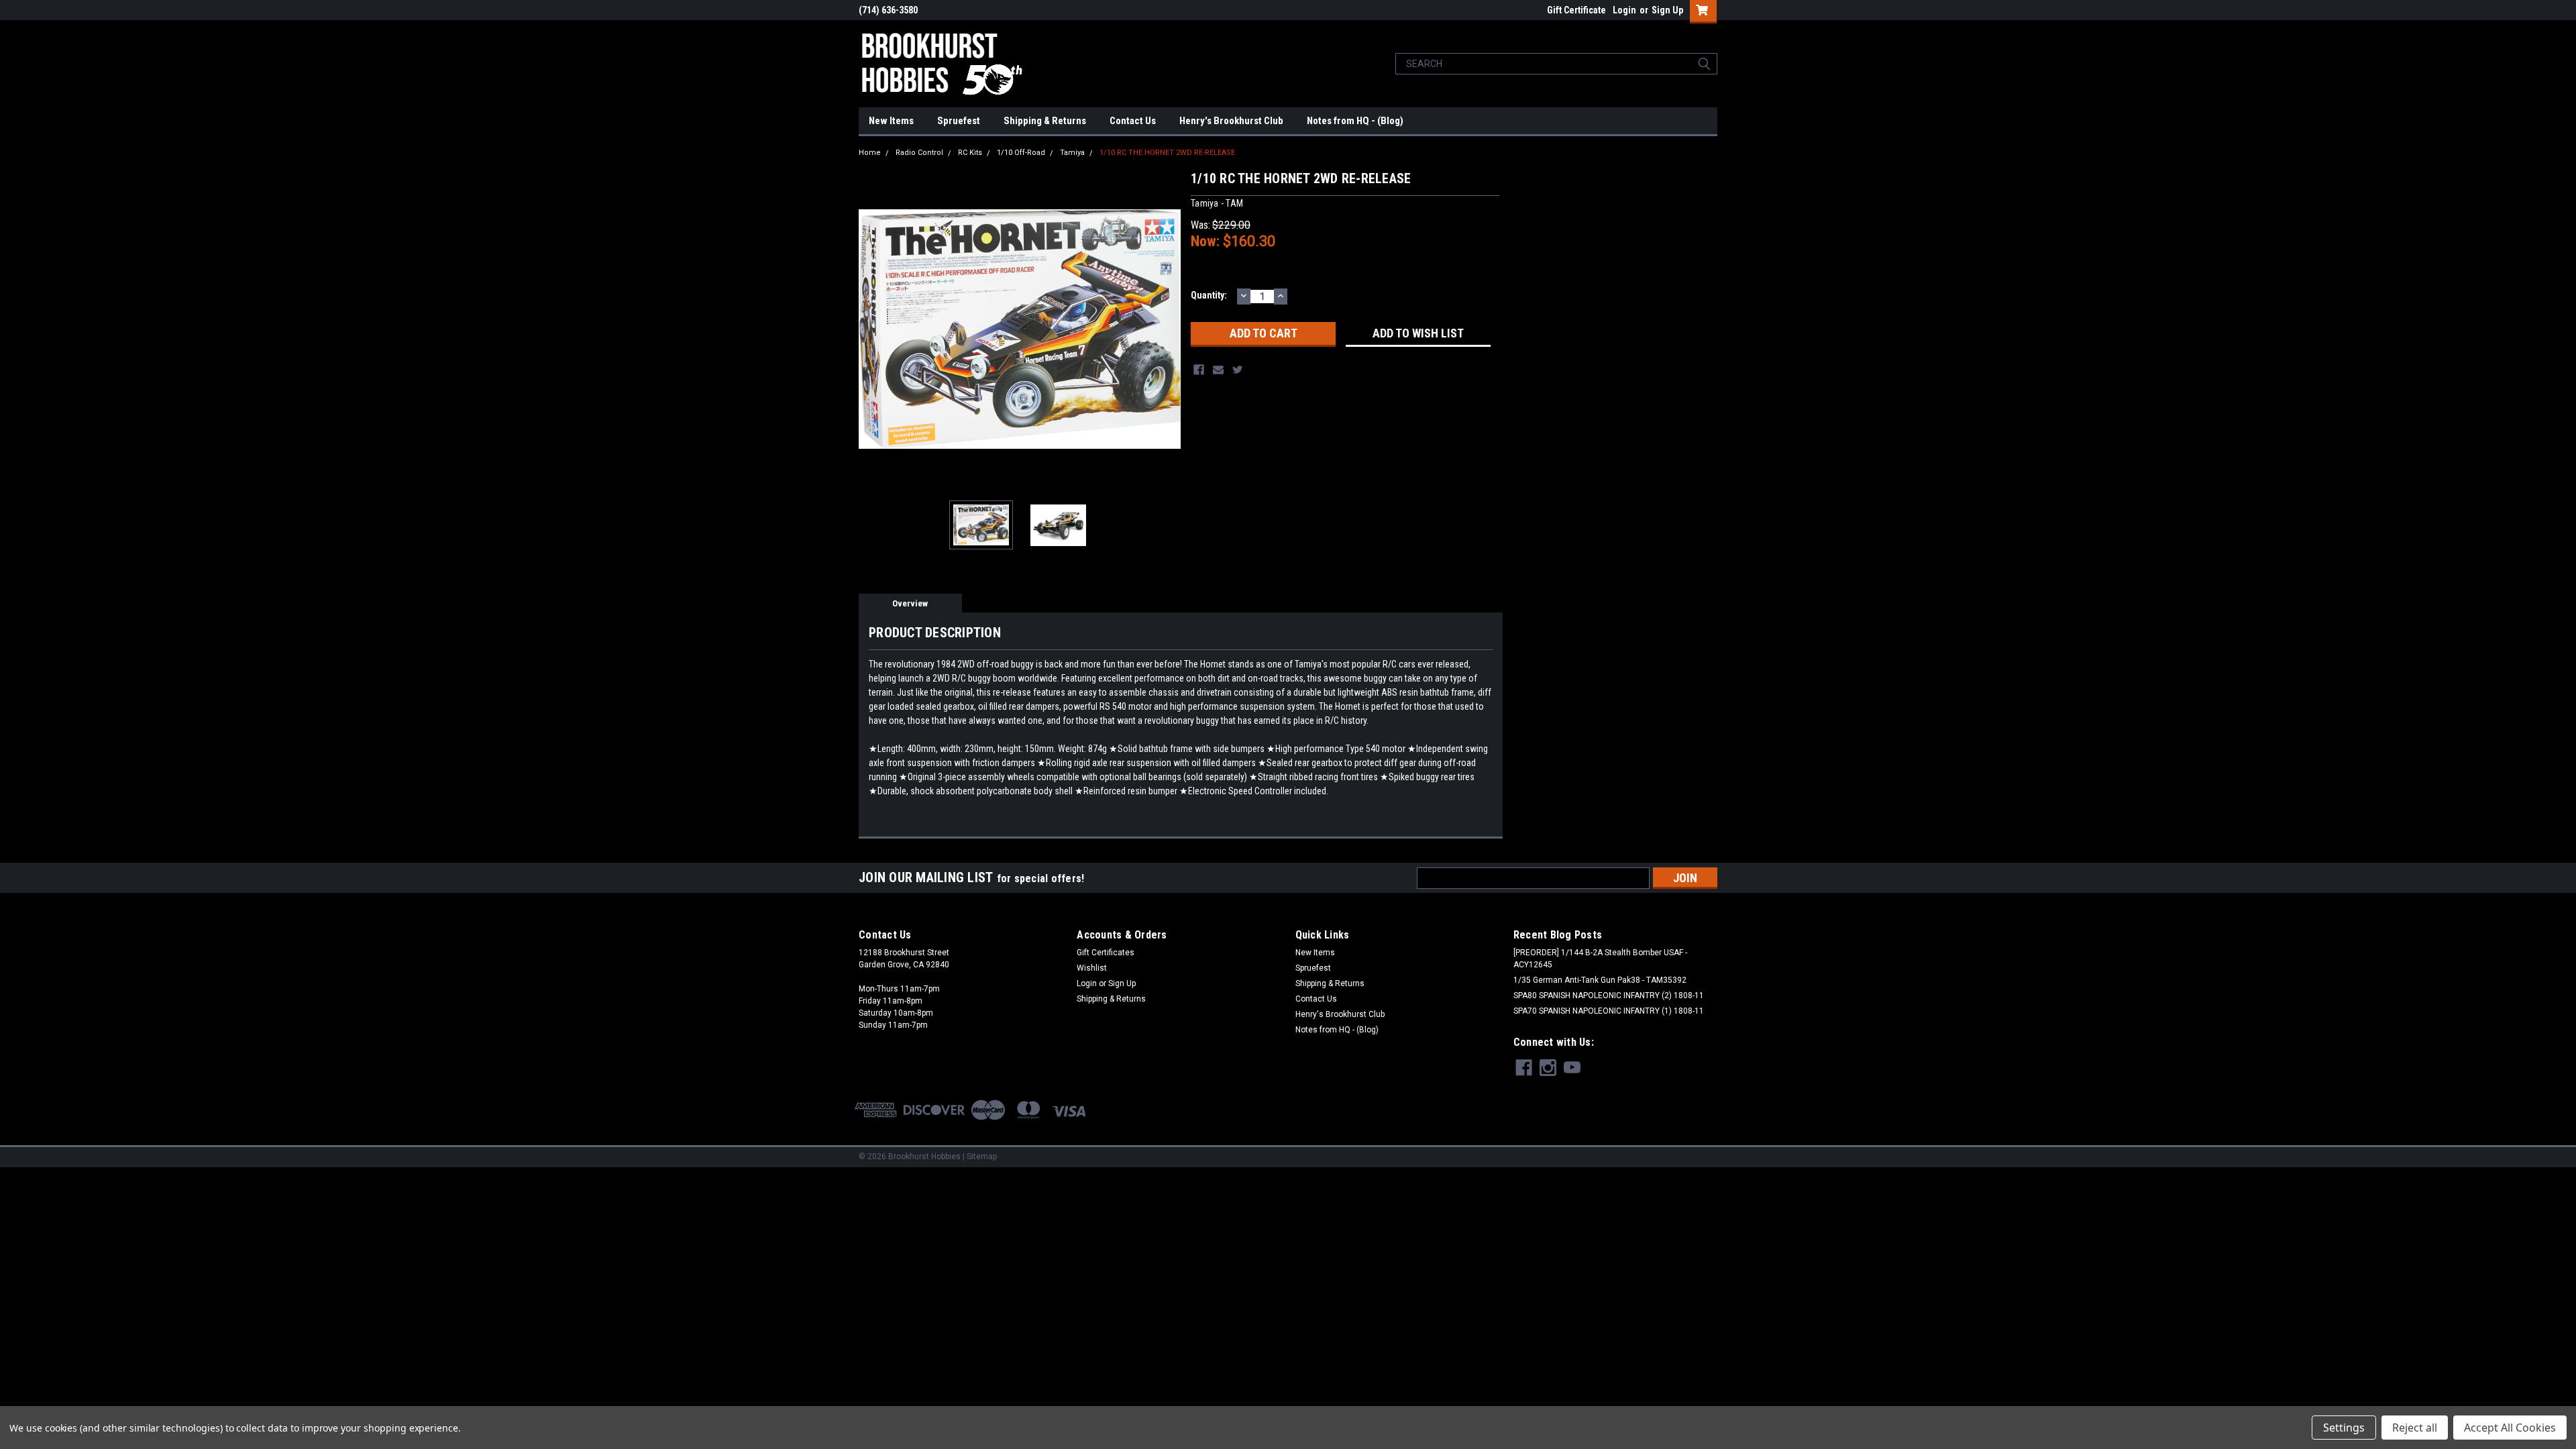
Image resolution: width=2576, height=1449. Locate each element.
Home (870, 153)
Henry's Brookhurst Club (1231, 121)
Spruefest (959, 121)
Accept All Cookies (2510, 1428)
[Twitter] (1238, 370)
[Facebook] (1199, 370)
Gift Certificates (1106, 953)
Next (1167, 329)
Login (1624, 10)
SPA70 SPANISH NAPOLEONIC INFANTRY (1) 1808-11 (1609, 1011)
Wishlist (1092, 968)
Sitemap (982, 1157)
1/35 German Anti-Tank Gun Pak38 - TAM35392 (1600, 980)
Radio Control (919, 153)
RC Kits (970, 153)
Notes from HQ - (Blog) (1355, 121)
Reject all (2415, 1428)
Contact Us (1133, 121)
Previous (872, 329)
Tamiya (1072, 153)
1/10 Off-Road (1021, 153)
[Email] (1218, 370)
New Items (891, 121)
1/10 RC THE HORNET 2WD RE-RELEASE (1167, 153)
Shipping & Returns (1045, 121)
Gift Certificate (1576, 10)
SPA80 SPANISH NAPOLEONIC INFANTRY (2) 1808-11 (1609, 996)
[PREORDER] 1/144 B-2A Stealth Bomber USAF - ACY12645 (1600, 959)
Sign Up (1667, 10)
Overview (910, 603)
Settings (2344, 1428)
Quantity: (1209, 295)
